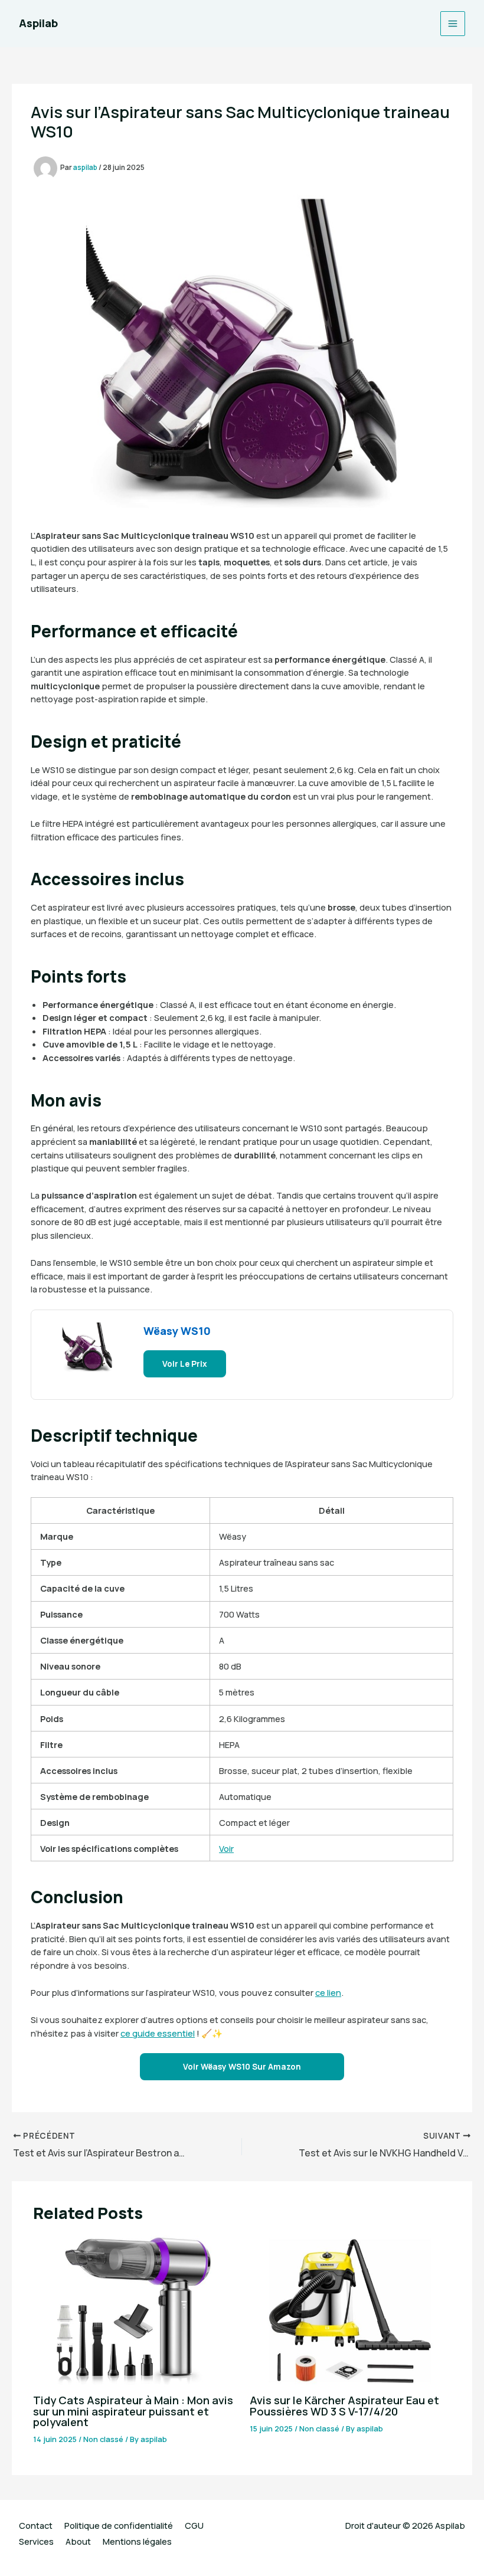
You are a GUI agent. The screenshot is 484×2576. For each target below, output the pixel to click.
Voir (226, 1848)
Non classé (103, 2439)
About (78, 2541)
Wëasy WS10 (177, 1331)
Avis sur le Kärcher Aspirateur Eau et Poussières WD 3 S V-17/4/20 (344, 2405)
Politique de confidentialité (119, 2525)
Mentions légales (137, 2541)
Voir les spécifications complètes (109, 1848)
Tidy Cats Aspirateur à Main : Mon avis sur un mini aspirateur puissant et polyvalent (133, 2411)
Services (36, 2541)
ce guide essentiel (158, 2033)
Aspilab (38, 23)
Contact (36, 2525)
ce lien (328, 1992)
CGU (194, 2525)
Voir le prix (185, 1364)
